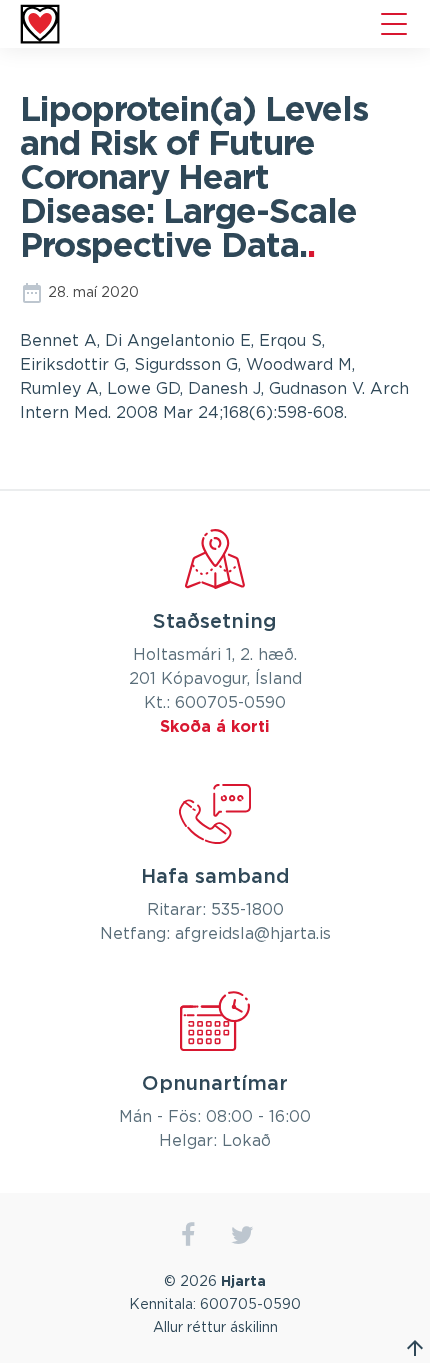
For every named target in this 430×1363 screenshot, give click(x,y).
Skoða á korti (215, 727)
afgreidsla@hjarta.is (253, 934)
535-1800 (247, 910)
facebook (187, 1235)
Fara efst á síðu (415, 1348)
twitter (242, 1235)
